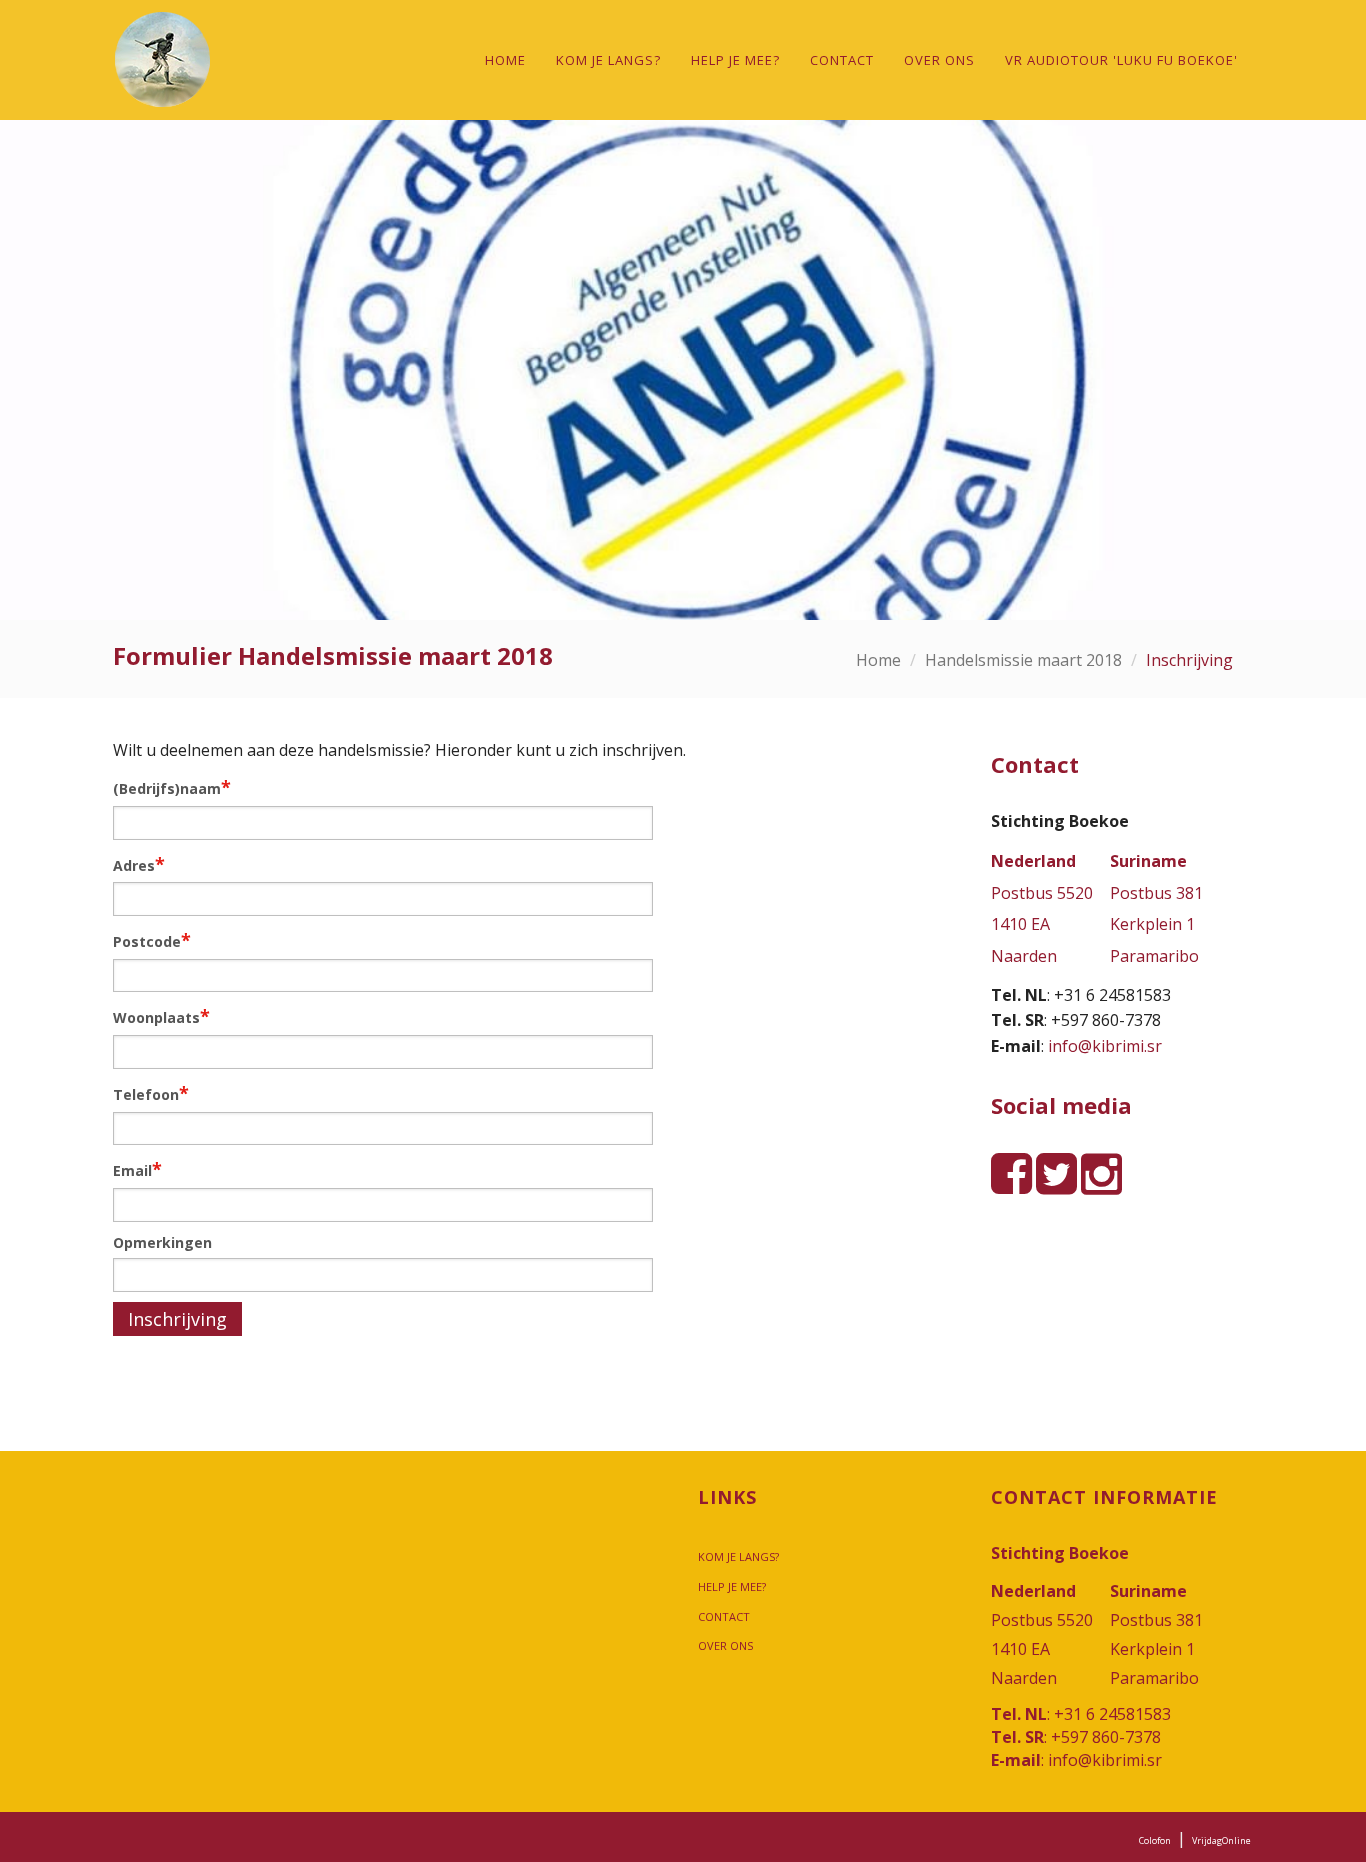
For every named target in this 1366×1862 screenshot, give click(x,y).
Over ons (939, 60)
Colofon (1155, 1840)
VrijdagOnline (1221, 1840)
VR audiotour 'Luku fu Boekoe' (1121, 60)
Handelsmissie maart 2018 (1023, 660)
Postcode (152, 940)
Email (137, 1169)
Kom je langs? (608, 60)
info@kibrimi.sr (1105, 1046)
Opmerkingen (162, 1242)
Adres (139, 864)
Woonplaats (161, 1016)
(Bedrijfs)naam (172, 787)
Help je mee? (735, 60)
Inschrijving (177, 1319)
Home (505, 60)
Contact (842, 60)
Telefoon (151, 1093)
